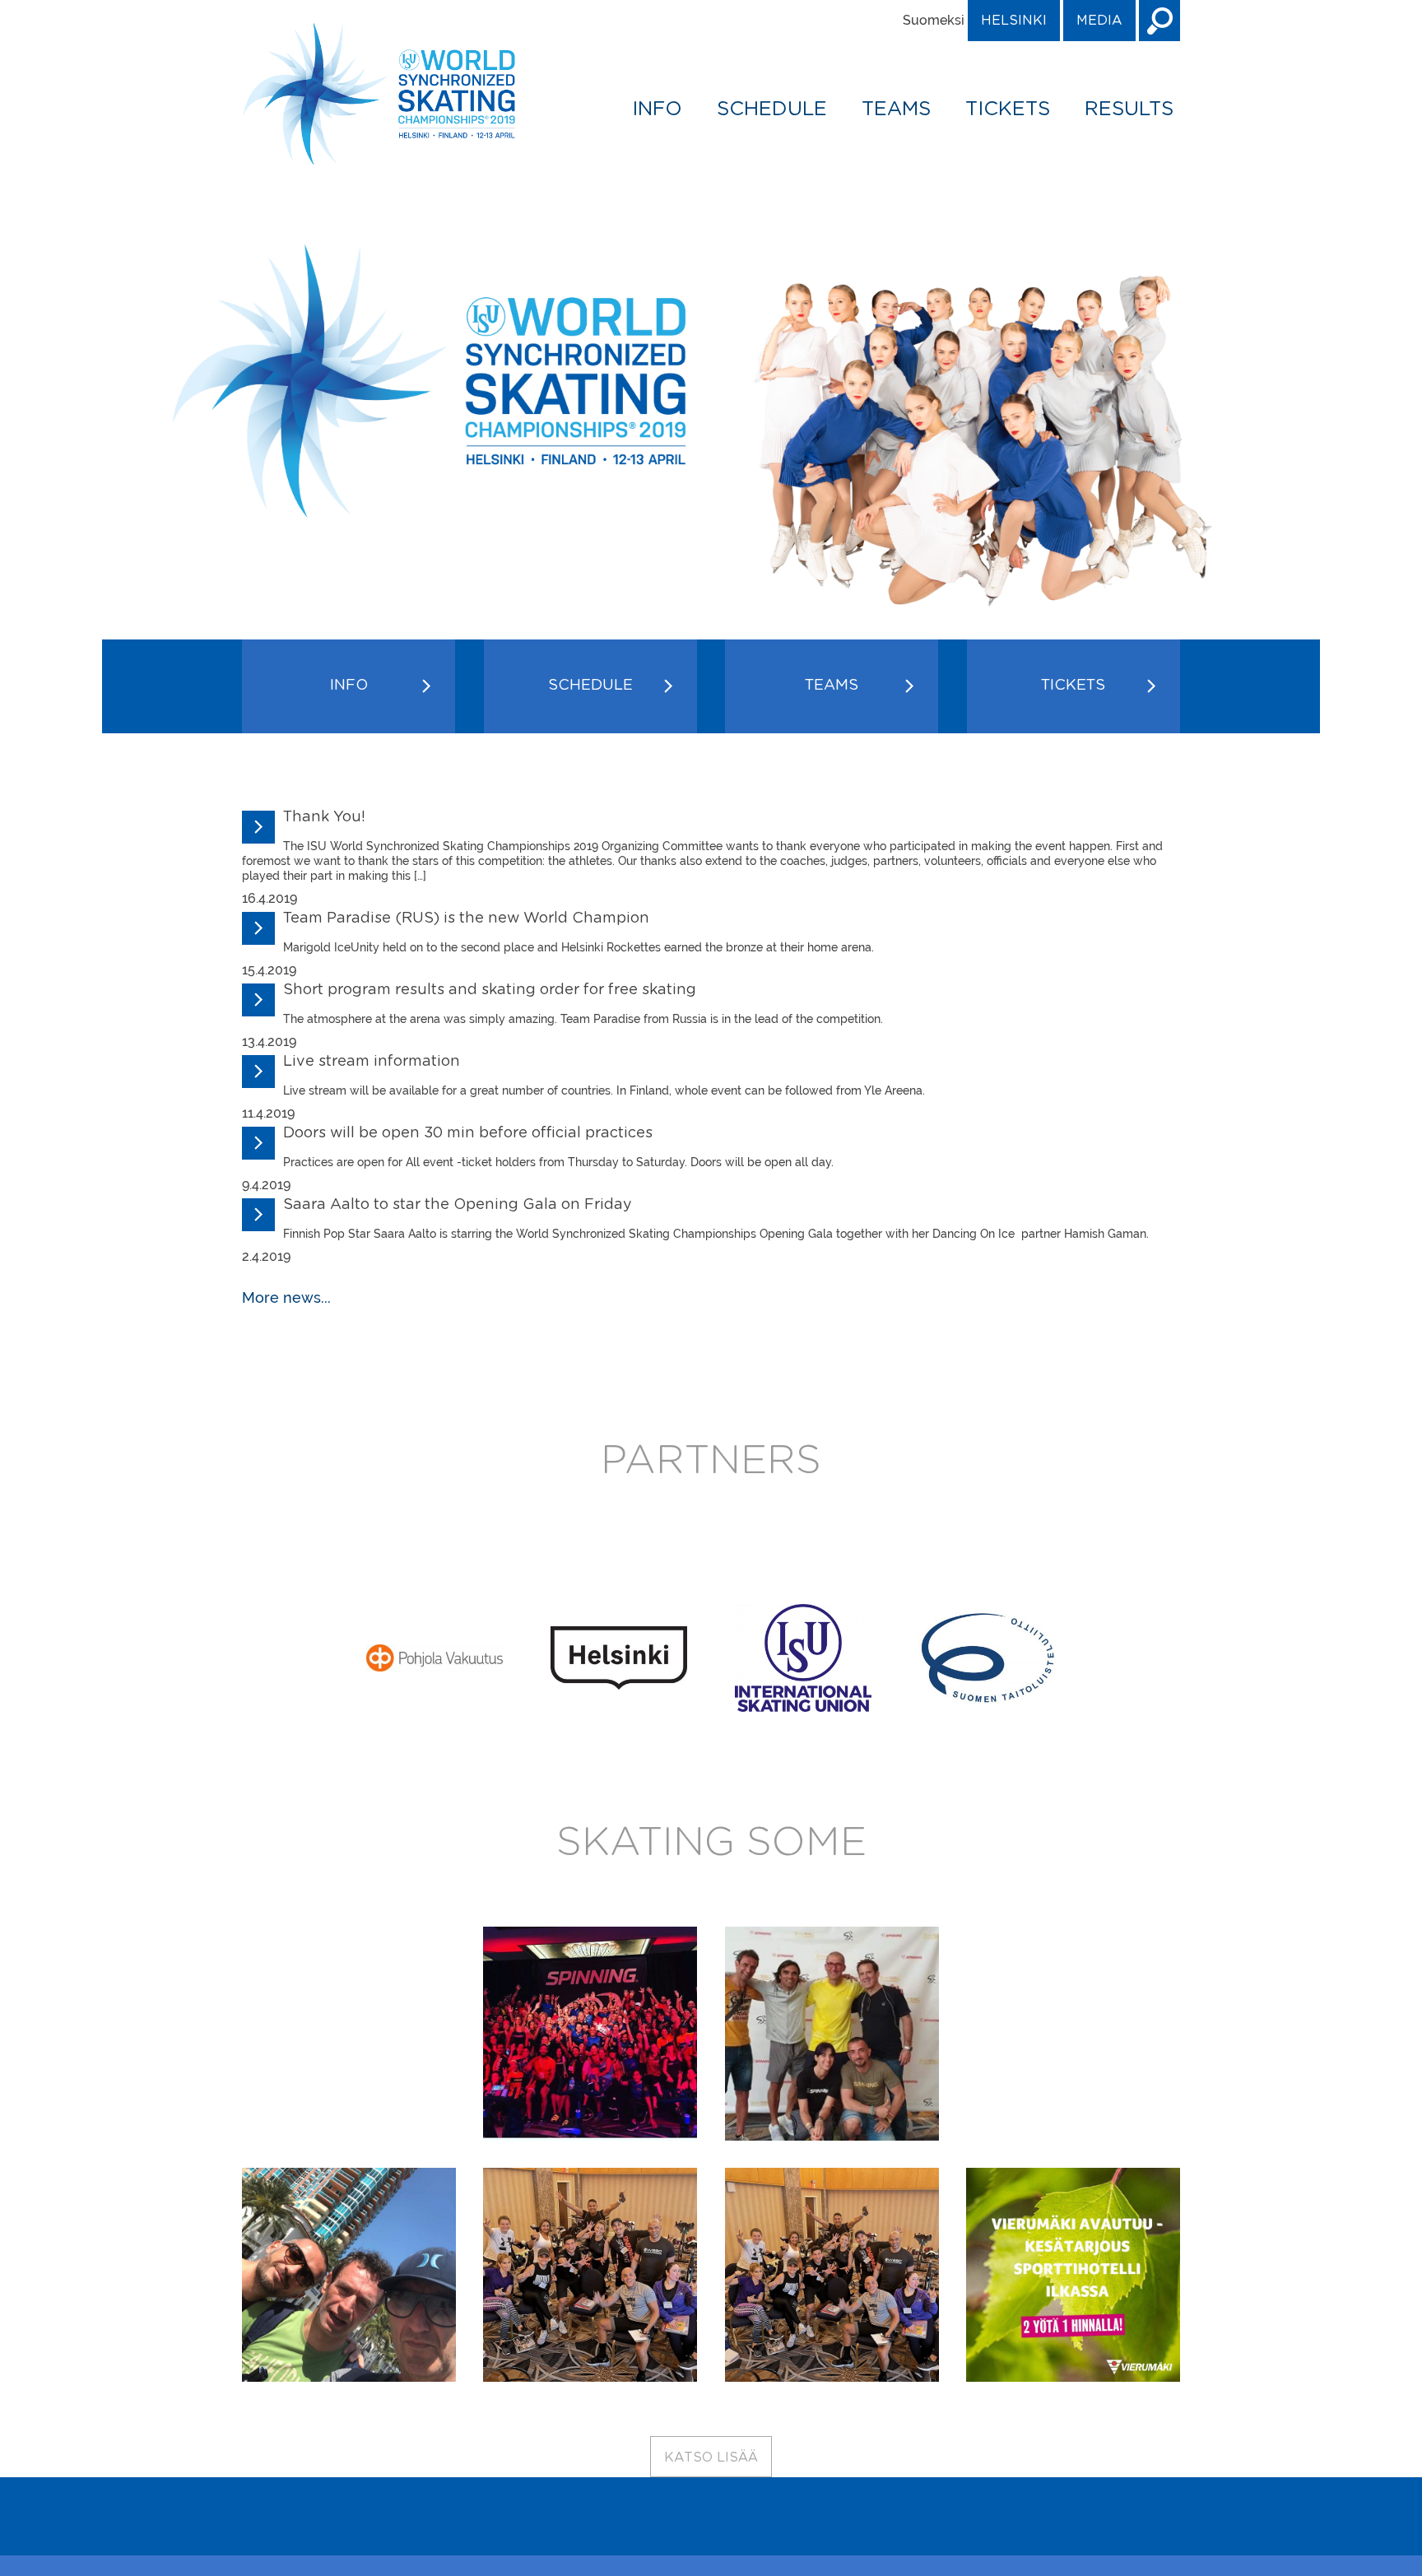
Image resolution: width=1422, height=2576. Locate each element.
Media (1099, 21)
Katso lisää (711, 2457)
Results (1129, 109)
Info (657, 109)
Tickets (1008, 109)
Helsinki (1014, 21)
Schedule (772, 109)
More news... (286, 1297)
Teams (896, 109)
